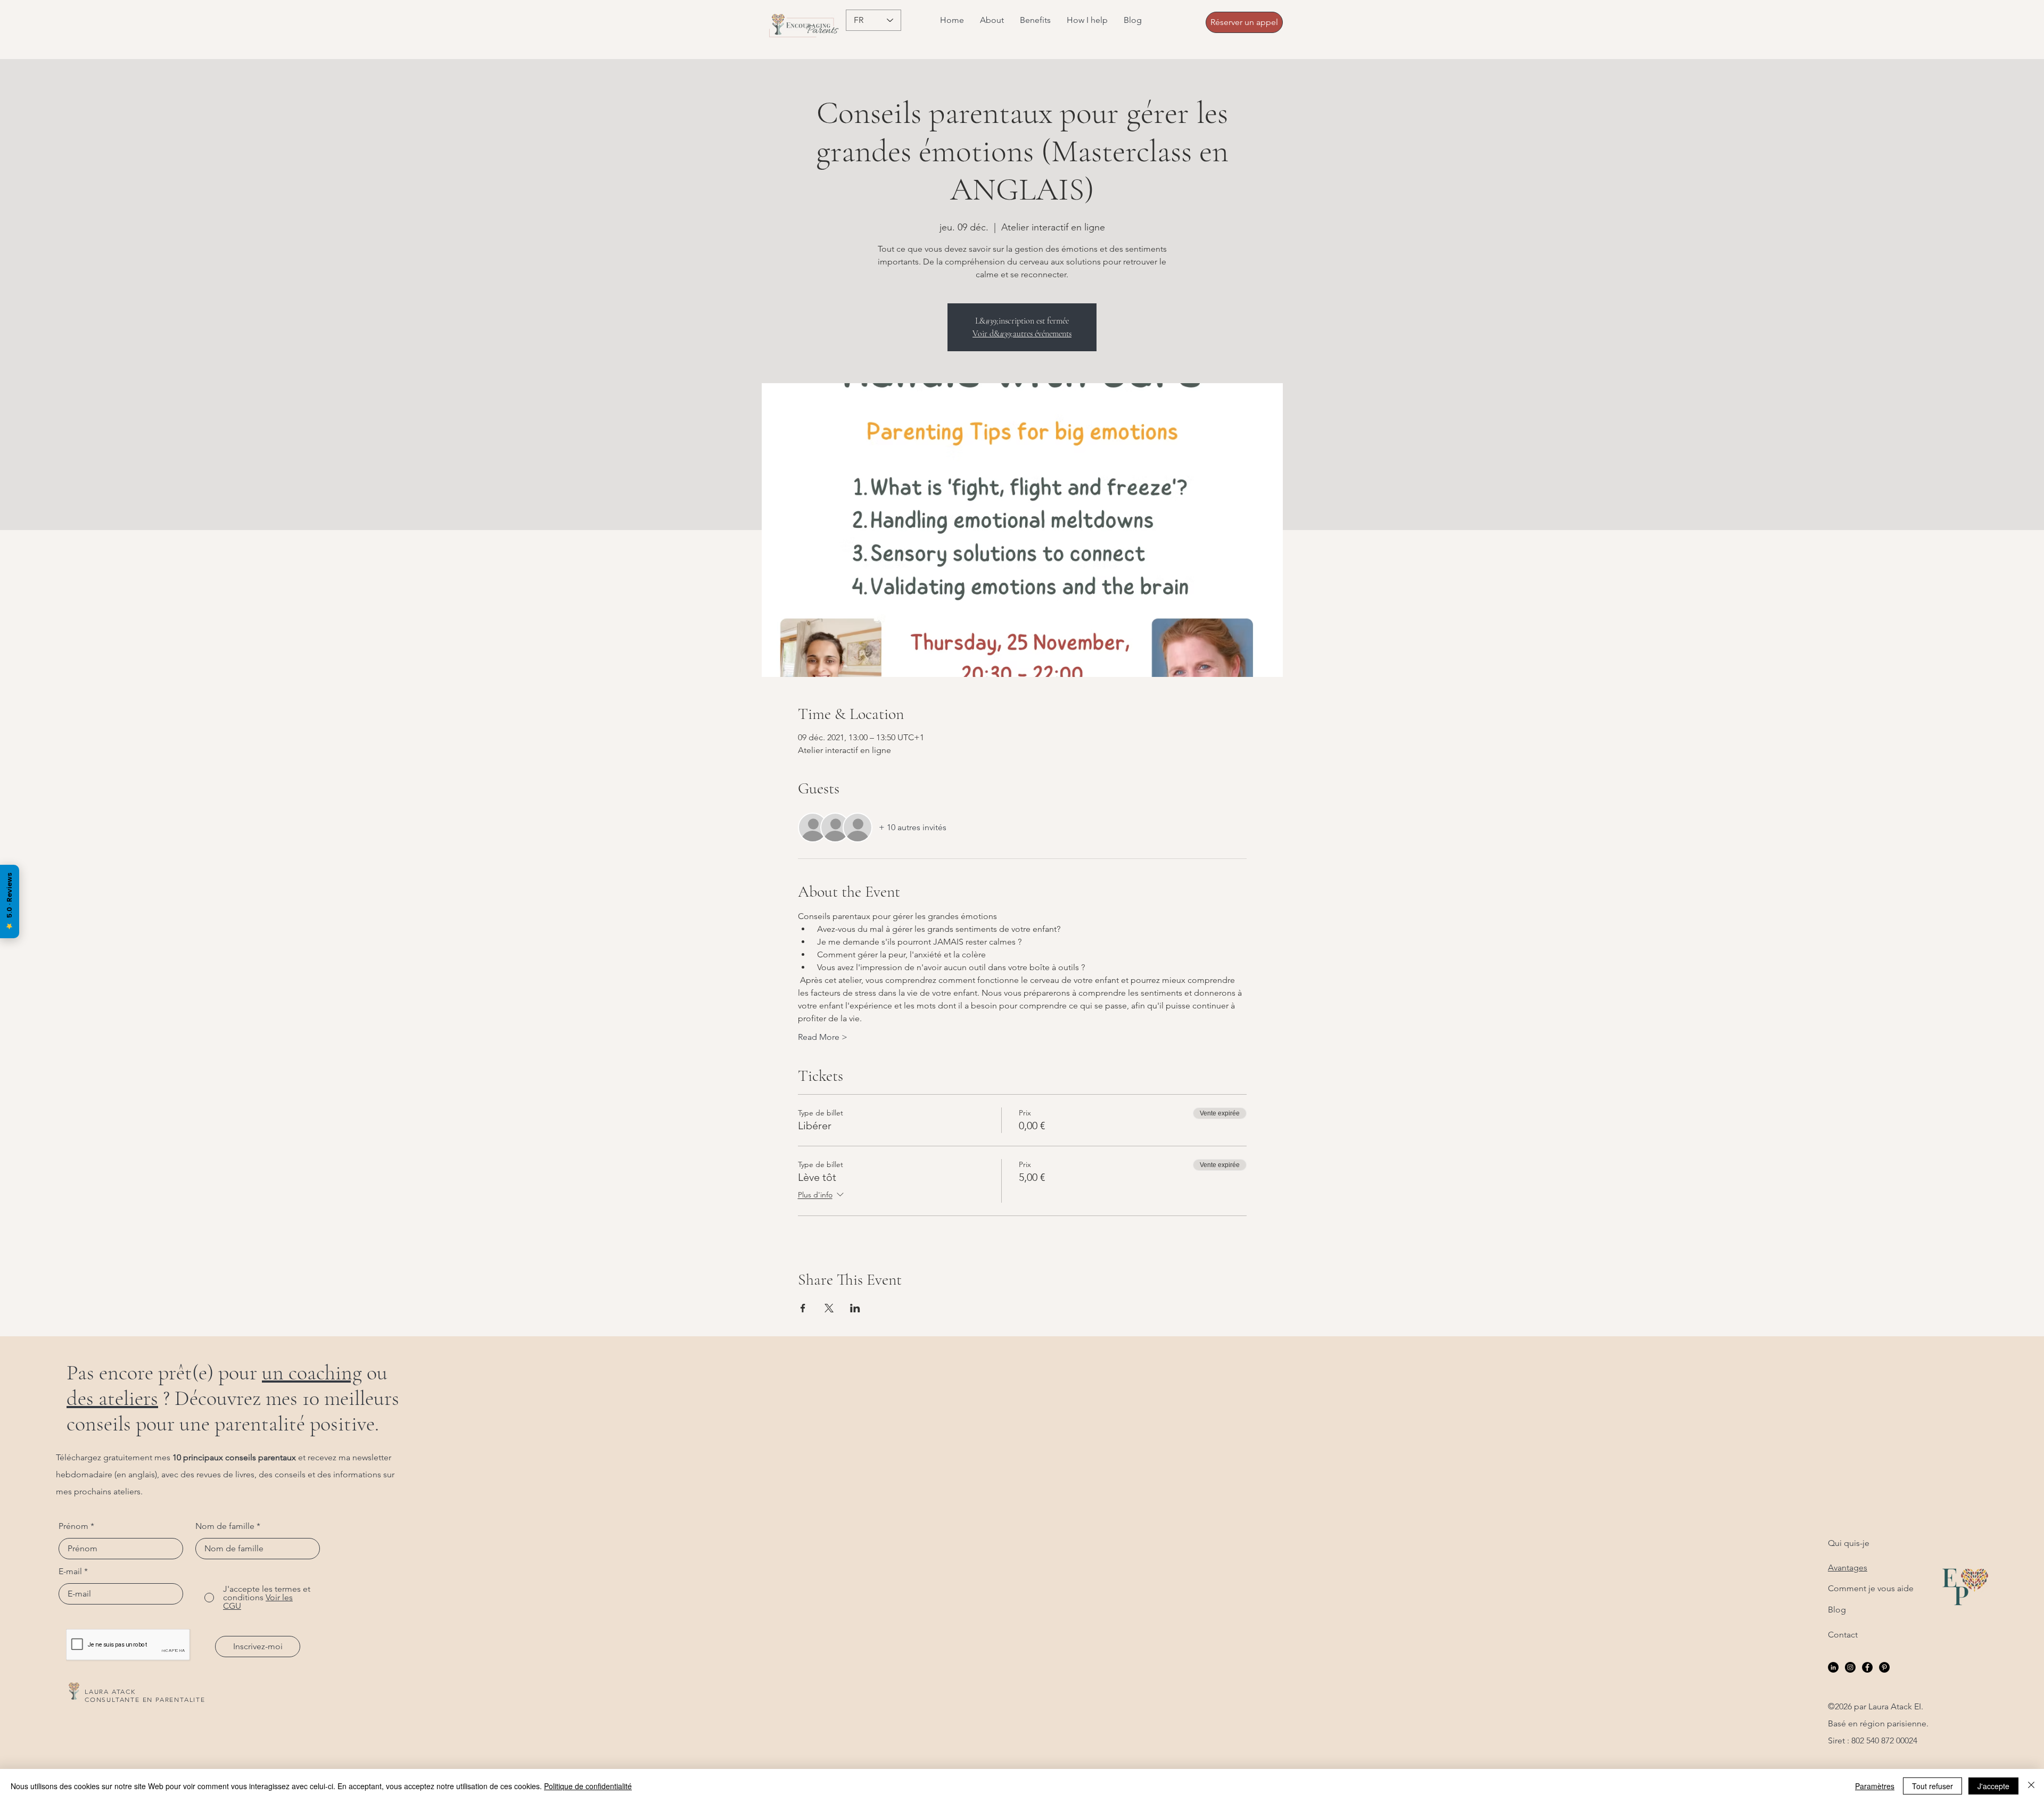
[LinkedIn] (1833, 1667)
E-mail (70, 1572)
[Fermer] (2031, 1786)
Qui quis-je (1849, 1543)
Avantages (1848, 1568)
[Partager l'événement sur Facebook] (803, 1308)
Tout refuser (1932, 1786)
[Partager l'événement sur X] (829, 1308)
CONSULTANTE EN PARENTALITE (145, 1699)
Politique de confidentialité (588, 1786)
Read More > (823, 1037)
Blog (1837, 1610)
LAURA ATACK (110, 1692)
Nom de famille (225, 1526)
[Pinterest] (1884, 1667)
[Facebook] (1867, 1667)
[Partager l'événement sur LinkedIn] (855, 1308)
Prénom (73, 1526)
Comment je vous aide (1871, 1588)
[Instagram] (1850, 1667)
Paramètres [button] (1875, 1786)
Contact (1843, 1635)
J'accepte (1993, 1786)
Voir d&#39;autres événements (1022, 334)
